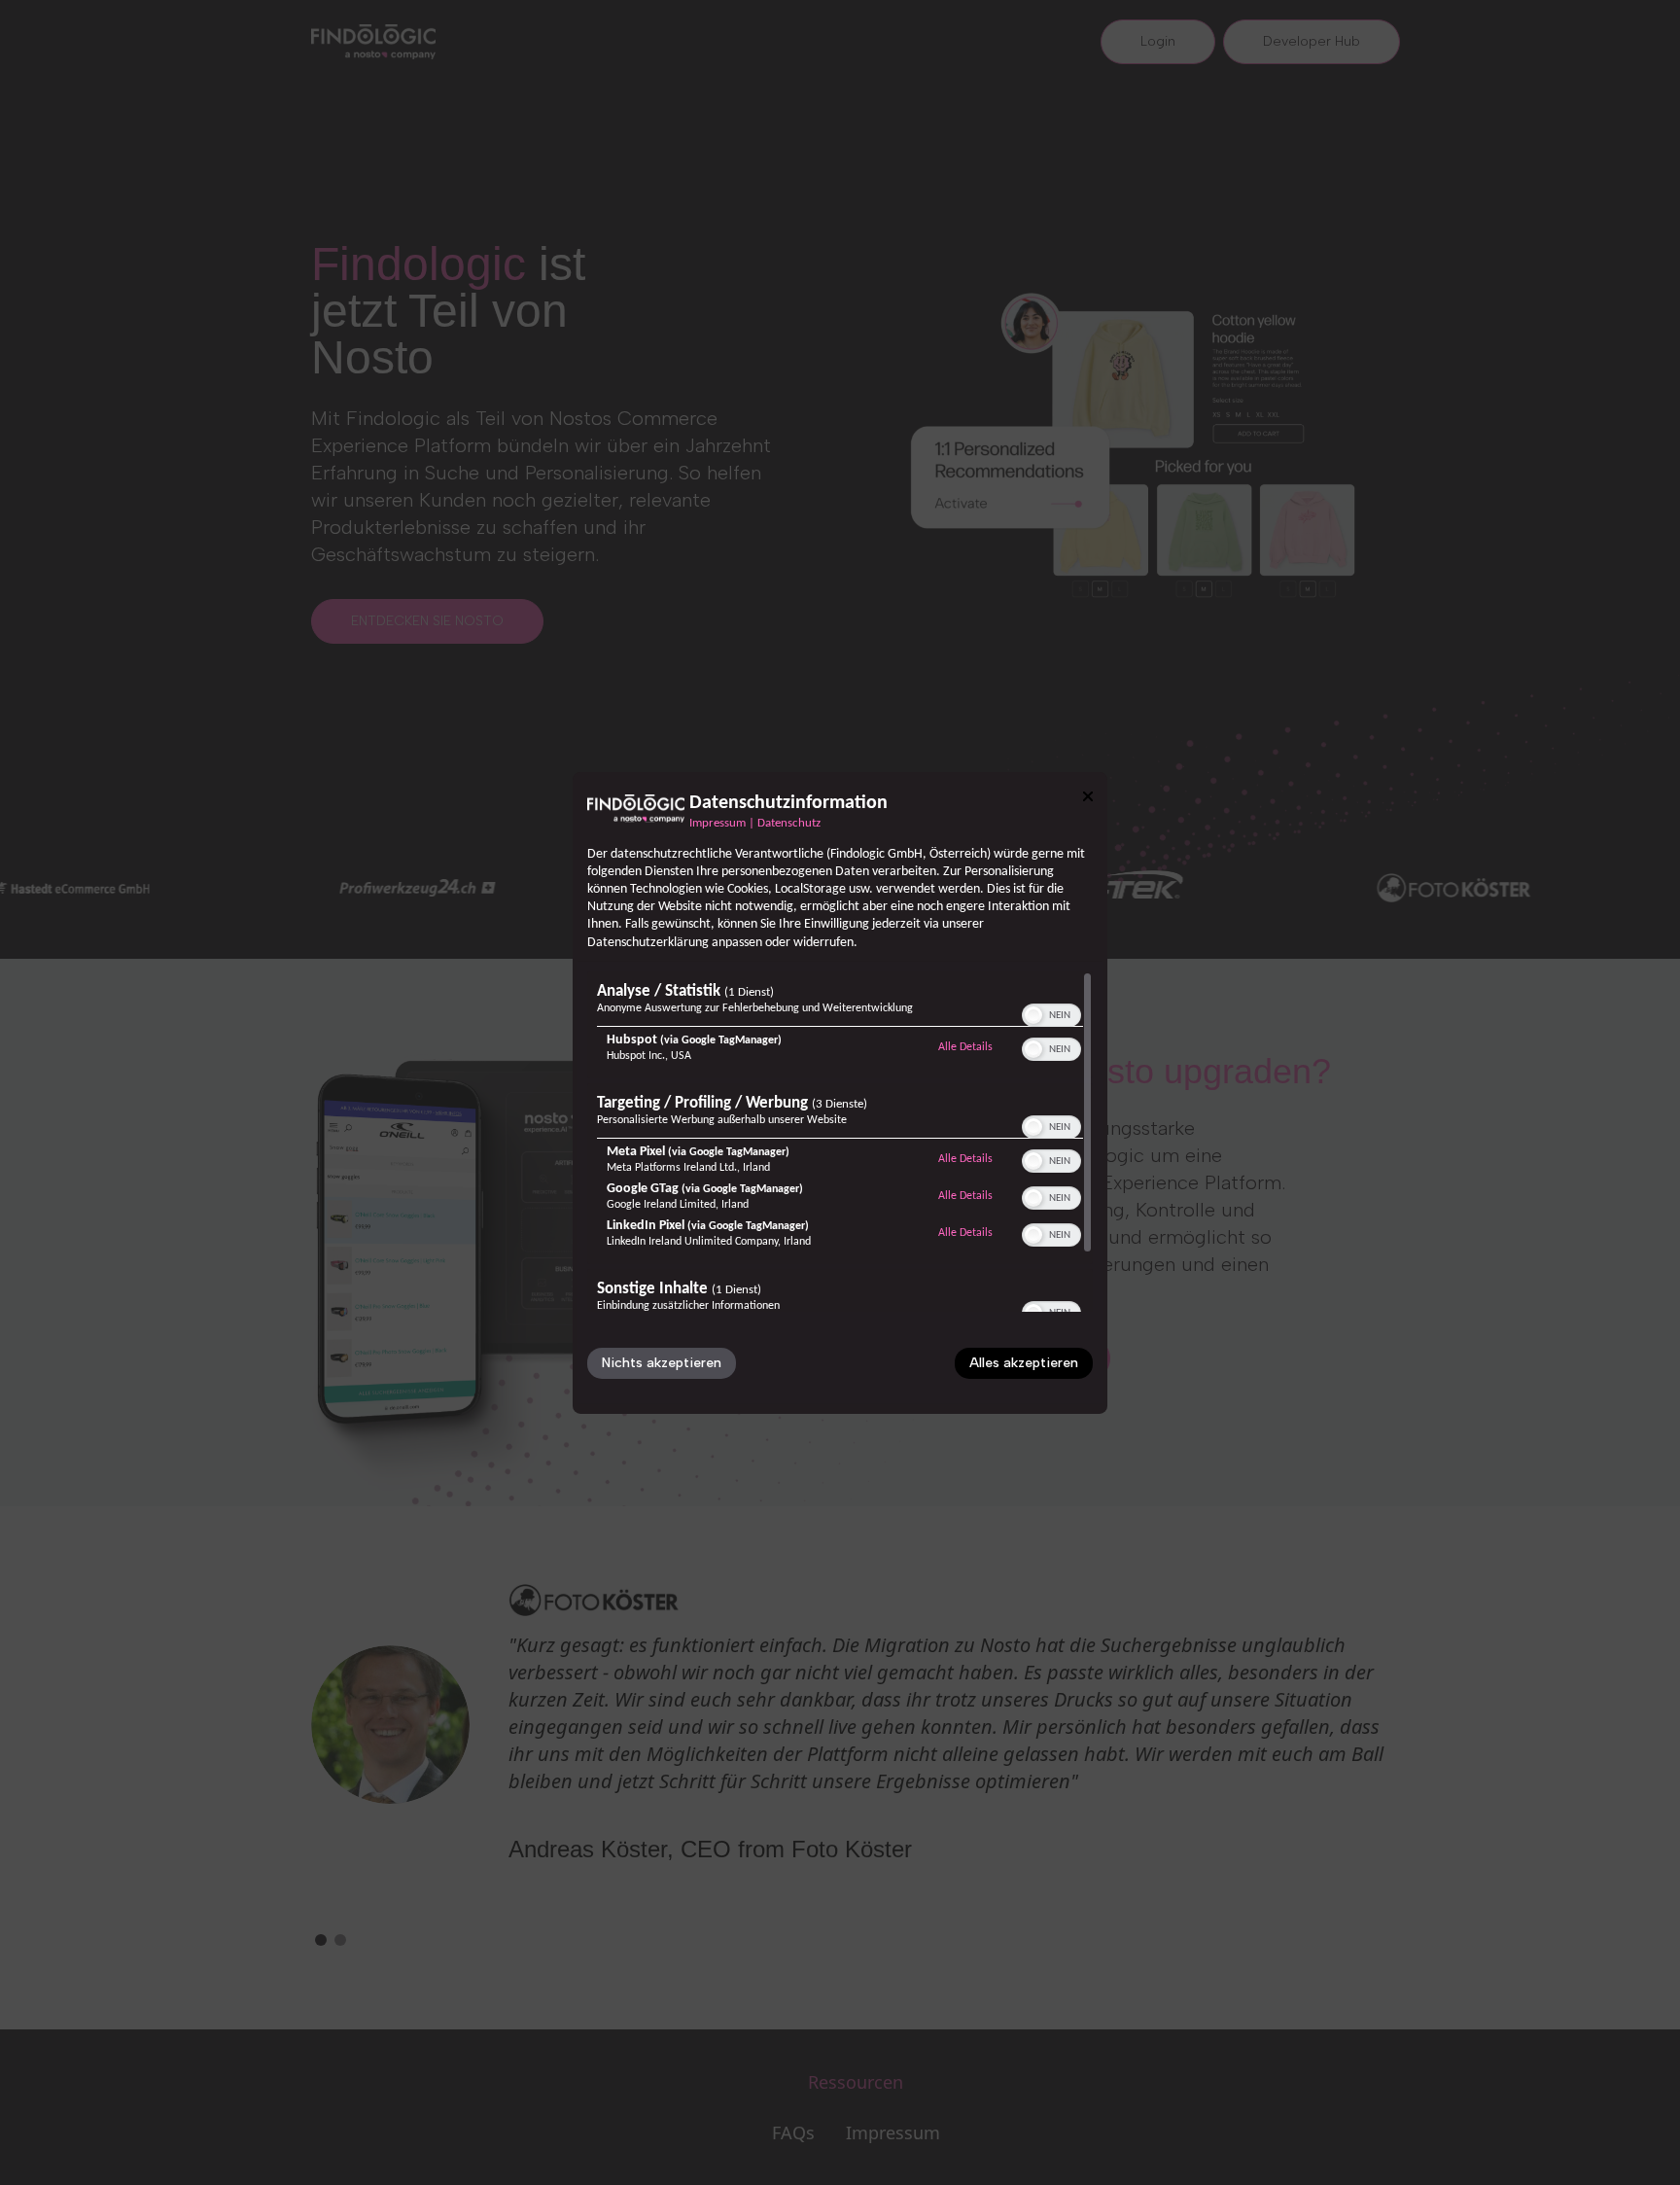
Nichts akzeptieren (662, 1363)
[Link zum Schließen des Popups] (1088, 795)
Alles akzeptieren (1024, 1363)
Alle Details (965, 1047)
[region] (840, 1142)
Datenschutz (789, 823)
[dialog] (840, 1092)
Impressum (717, 823)
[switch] (1051, 1013)
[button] (1033, 1015)
